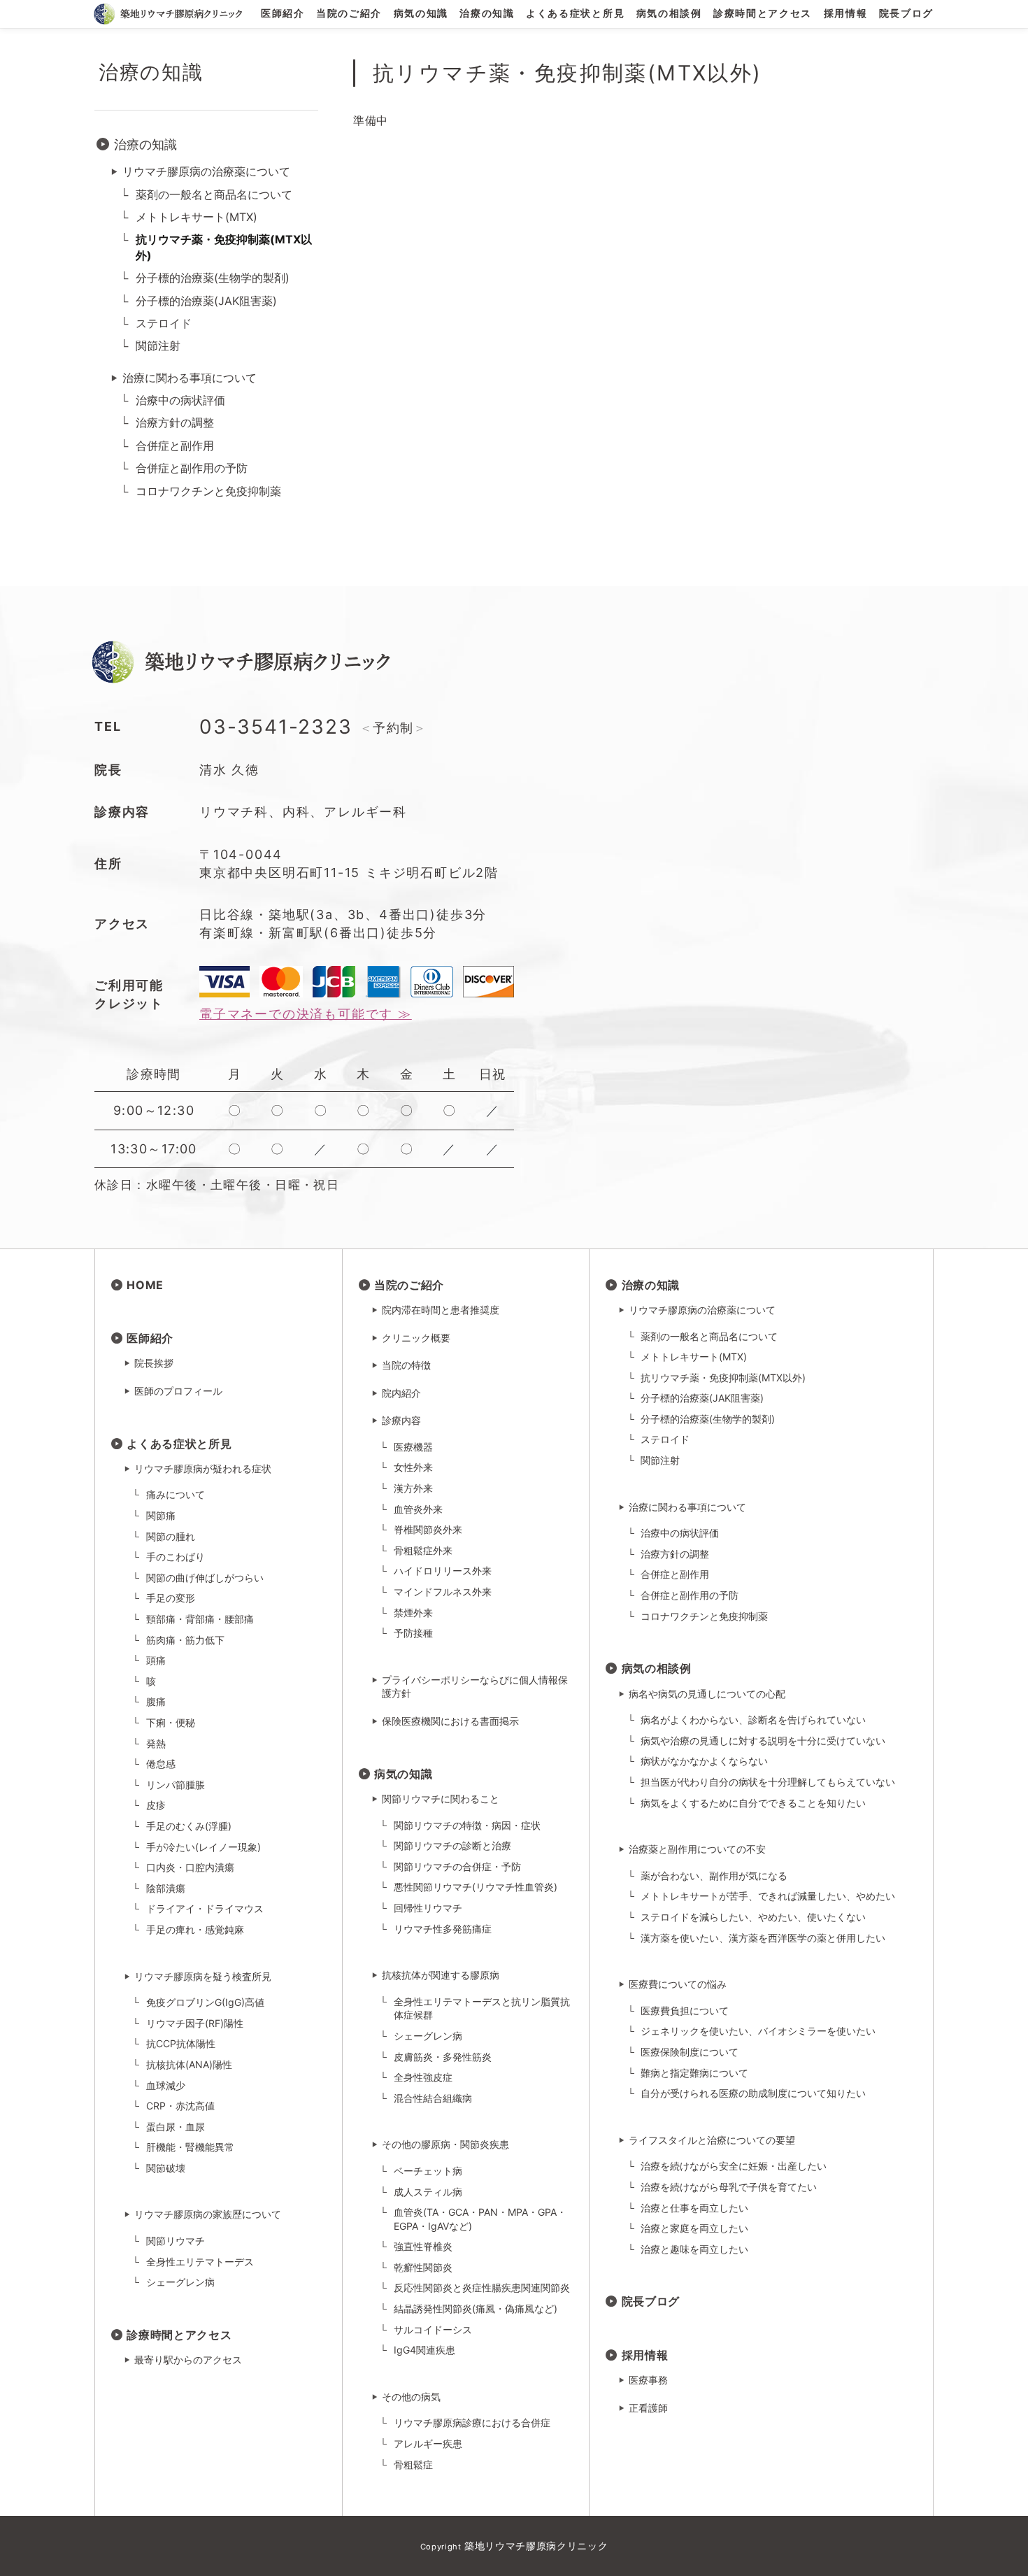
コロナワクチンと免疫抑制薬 (208, 491)
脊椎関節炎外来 (428, 1529)
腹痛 (156, 1701)
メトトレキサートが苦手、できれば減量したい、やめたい (768, 1896)
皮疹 (156, 1805)
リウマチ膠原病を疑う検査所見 (203, 1976)
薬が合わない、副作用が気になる (714, 1876)
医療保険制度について (690, 2052)
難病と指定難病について (694, 2073)
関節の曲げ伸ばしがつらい (205, 1578)
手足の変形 (171, 1598)
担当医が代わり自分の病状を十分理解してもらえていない (768, 1782)
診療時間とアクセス (763, 14)
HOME (145, 1285)
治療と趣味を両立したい (694, 2249)
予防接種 (413, 1633)
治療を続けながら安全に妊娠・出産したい (734, 2166)
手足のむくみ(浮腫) (189, 1826)
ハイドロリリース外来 (443, 1571)
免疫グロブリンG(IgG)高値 (205, 2002)
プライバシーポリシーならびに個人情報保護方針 (475, 1687)
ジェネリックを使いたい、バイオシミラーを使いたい (758, 2031)
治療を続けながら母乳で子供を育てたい (729, 2187)
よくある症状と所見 (575, 14)
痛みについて (176, 1494)
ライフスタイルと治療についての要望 (712, 2140)
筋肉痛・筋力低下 (185, 1640)
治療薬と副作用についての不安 (697, 1849)
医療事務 (648, 2380)
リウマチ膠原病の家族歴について (208, 2214)
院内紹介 (401, 1393)
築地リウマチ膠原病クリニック (536, 2546)
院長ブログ (906, 14)
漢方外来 (413, 1488)
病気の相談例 (669, 14)
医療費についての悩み (678, 1984)
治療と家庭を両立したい (694, 2228)
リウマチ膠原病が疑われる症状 (203, 1468)
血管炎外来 (418, 1509)
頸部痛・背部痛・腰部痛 (200, 1619)
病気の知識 (421, 14)
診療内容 (401, 1420)
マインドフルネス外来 (443, 1592)
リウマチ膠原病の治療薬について (206, 171)
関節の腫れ (171, 1536)
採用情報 (846, 14)
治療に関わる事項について (190, 378)
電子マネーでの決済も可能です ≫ (306, 1014)
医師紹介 (283, 14)
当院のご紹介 (349, 14)
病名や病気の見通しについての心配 (707, 1694)
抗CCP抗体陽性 (181, 2043)
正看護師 (648, 2408)
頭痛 (156, 1660)
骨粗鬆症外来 (423, 1550)
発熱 (156, 1743)
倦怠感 (161, 1764)
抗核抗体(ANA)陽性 (189, 2064)
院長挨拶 (154, 1363)
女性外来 (413, 1467)
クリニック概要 (416, 1338)
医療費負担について (685, 2011)
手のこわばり (176, 1557)
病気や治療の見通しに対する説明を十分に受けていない (763, 1741)
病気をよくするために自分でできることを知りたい (753, 1803)
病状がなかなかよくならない (704, 1761)
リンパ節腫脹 (176, 1785)
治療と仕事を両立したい (694, 2208)
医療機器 (413, 1447)
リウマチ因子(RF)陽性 (195, 2023)
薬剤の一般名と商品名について (214, 194)
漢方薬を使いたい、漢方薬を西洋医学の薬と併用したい (763, 1938)
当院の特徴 (406, 1365)
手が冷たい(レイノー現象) (204, 1847)
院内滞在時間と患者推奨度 (441, 1310)
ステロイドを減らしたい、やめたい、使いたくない (753, 1917)
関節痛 (161, 1515)
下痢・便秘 (171, 1722)
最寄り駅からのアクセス (188, 2360)
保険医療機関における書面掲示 (450, 1721)
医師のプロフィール (178, 1391)
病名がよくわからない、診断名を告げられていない (753, 1720)
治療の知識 (487, 14)
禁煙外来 (413, 1613)
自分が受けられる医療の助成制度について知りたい (753, 2093)
